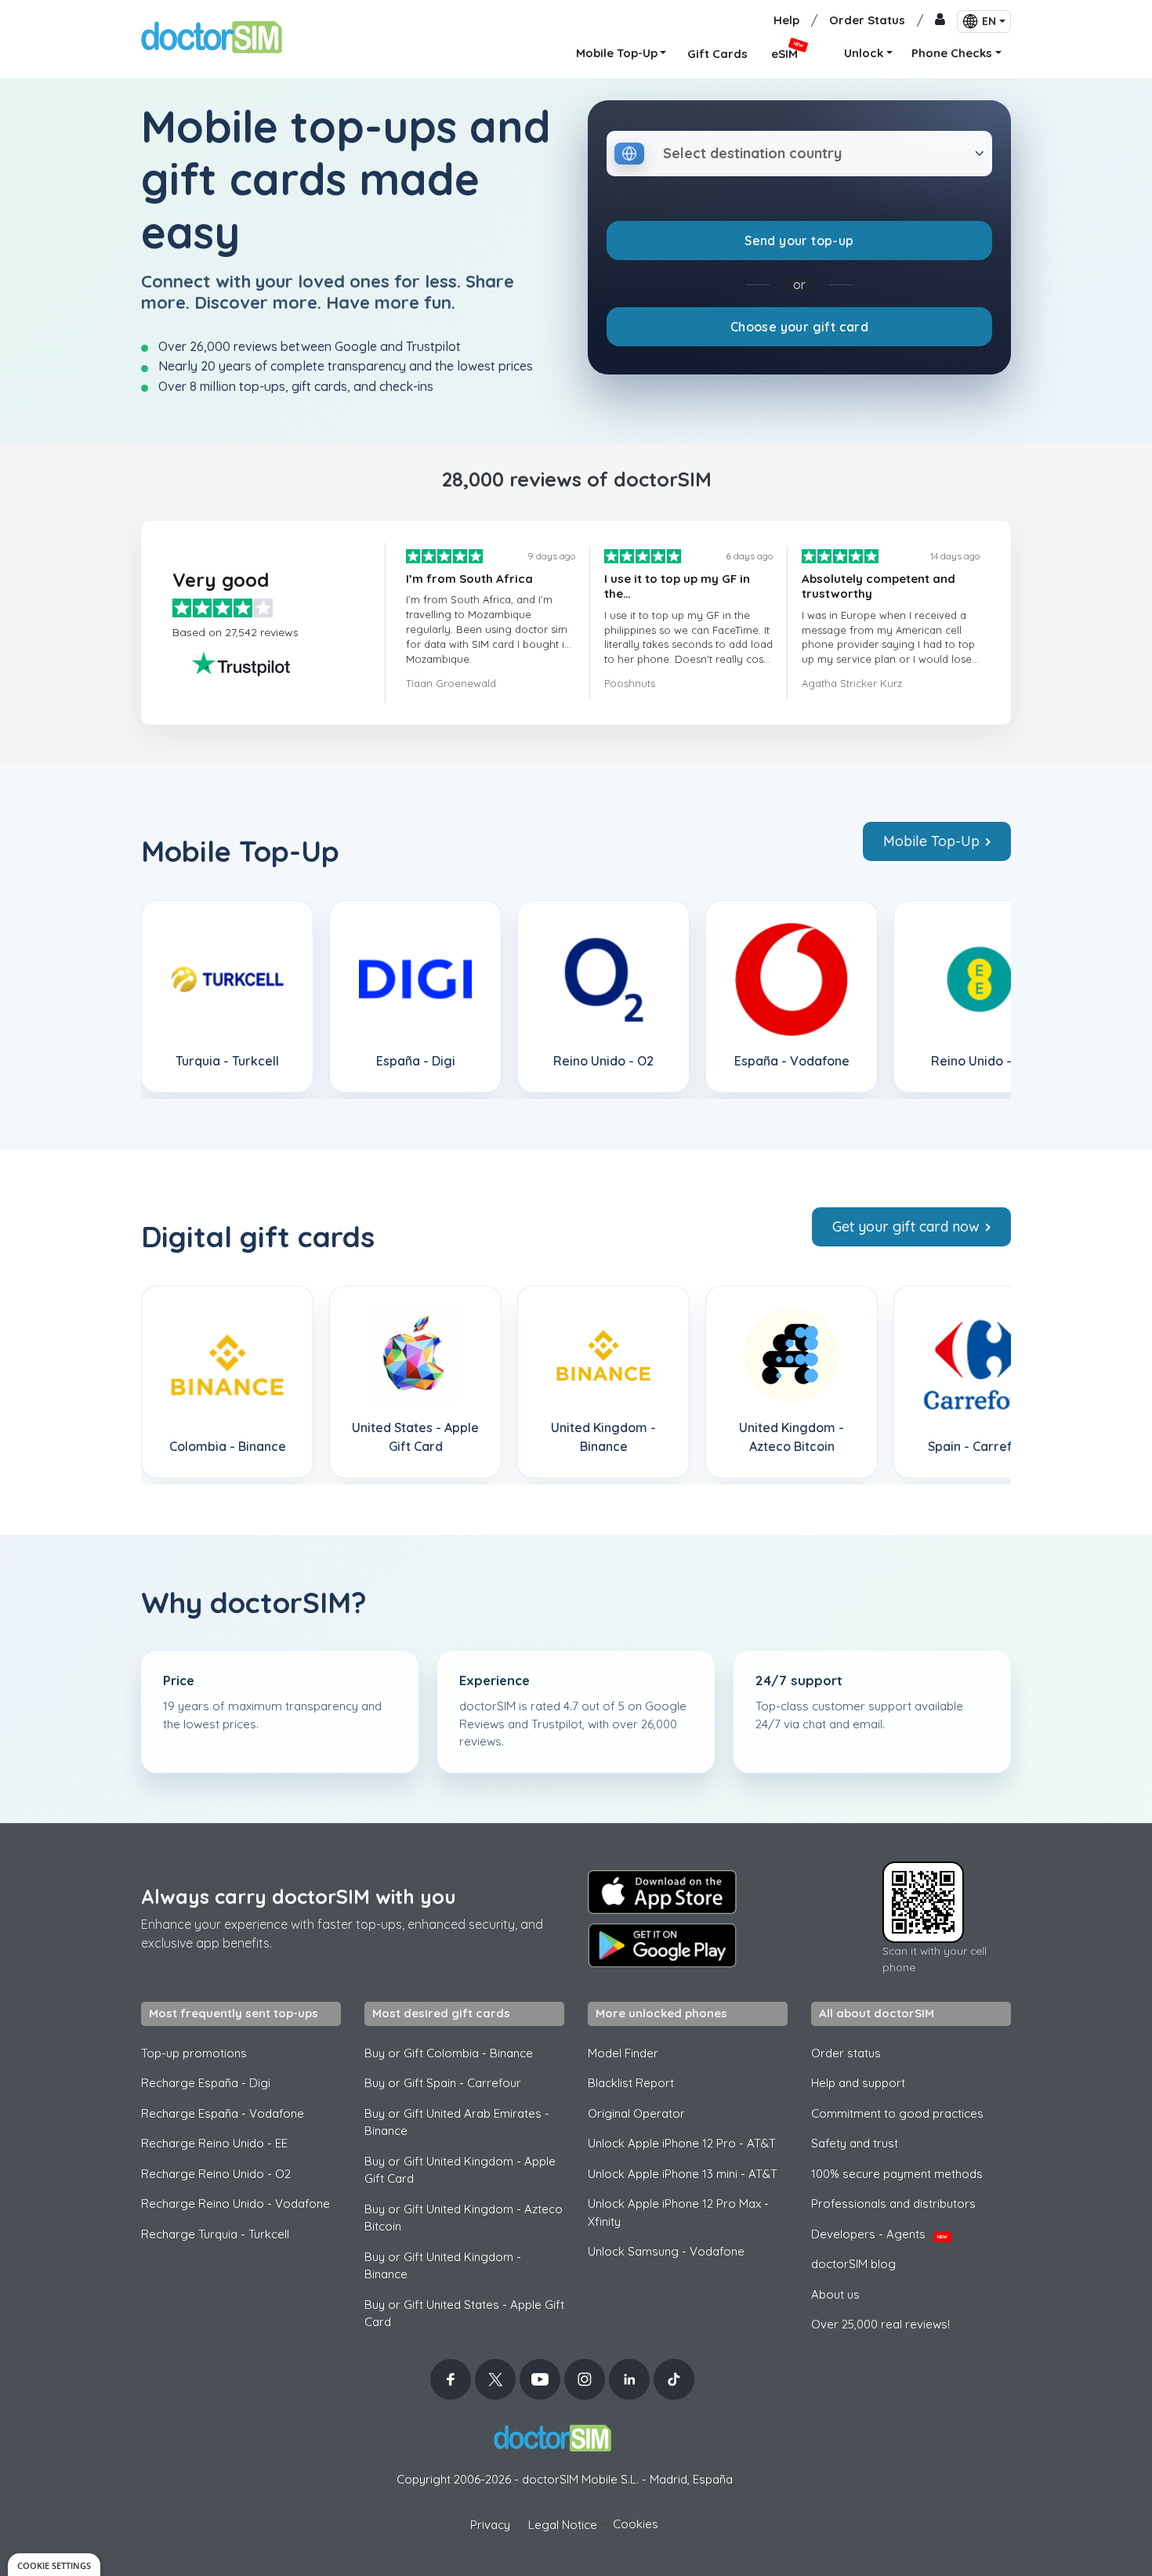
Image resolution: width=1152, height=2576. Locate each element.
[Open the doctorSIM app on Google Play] (662, 1945)
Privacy (490, 2525)
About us (835, 2294)
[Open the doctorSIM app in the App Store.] (662, 1892)
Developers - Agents (879, 2234)
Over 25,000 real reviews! (880, 2324)
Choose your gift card (799, 327)
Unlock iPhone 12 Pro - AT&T (682, 2143)
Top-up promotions (194, 2053)
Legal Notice (563, 2525)
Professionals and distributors (893, 2203)
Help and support (858, 2083)
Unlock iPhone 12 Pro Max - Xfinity (678, 2212)
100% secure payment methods (897, 2174)
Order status (846, 2053)
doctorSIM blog (853, 2264)
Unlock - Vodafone (666, 2251)
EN (989, 21)
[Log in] (940, 21)
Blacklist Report (631, 2083)
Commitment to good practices (897, 2113)
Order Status (867, 20)
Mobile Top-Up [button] (617, 53)
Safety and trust (855, 2143)
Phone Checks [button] (952, 53)
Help (786, 20)
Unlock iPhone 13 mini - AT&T (683, 2174)
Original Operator (636, 2113)
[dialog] (54, 2565)
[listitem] (227, 997)
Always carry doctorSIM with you (299, 1896)
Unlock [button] (864, 53)
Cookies (636, 2524)
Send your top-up (799, 241)
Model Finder (623, 2053)
